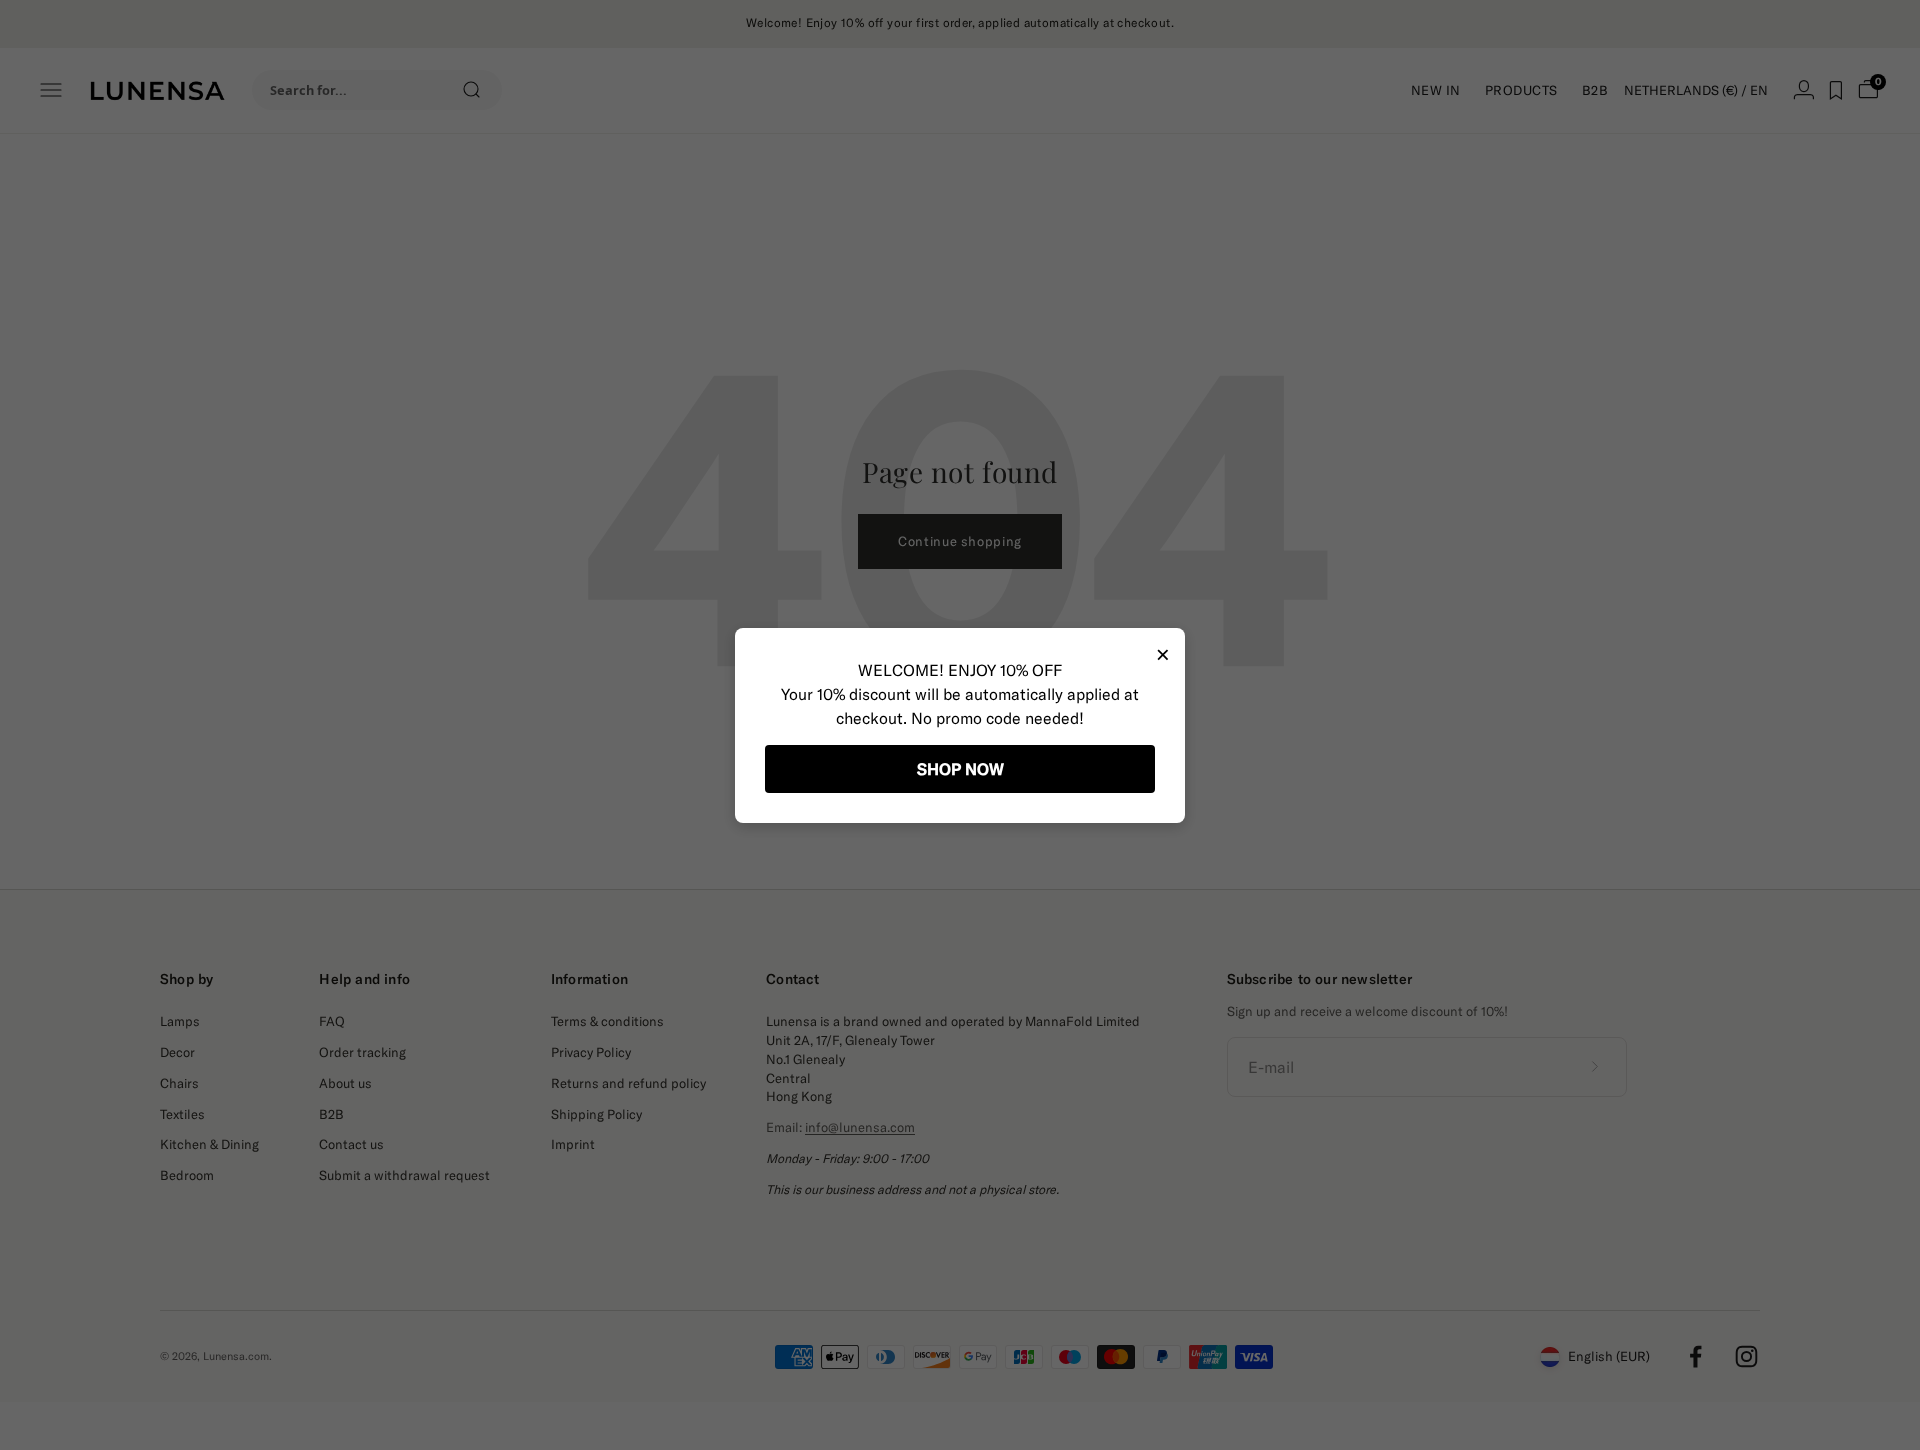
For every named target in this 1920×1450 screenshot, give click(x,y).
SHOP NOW (960, 769)
